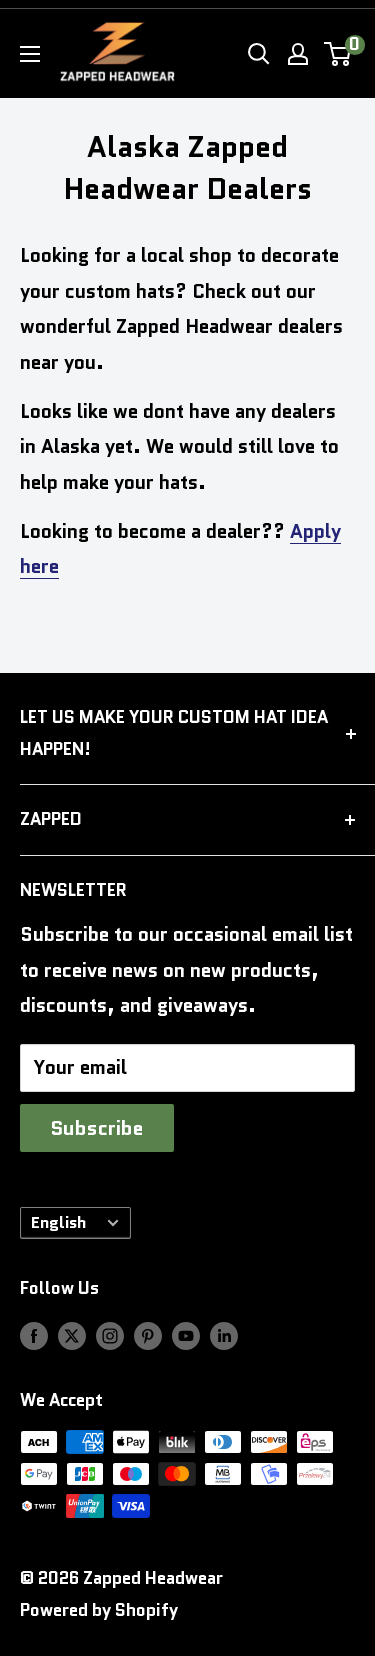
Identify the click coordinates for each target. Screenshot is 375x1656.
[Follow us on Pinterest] (148, 1335)
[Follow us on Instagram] (110, 1335)
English (58, 1222)
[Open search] (259, 54)
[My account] (298, 54)
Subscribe (97, 1128)
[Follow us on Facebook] (34, 1335)
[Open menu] (30, 54)
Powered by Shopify (99, 1610)
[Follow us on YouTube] (186, 1335)
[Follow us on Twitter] (72, 1335)
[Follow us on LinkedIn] (224, 1335)
